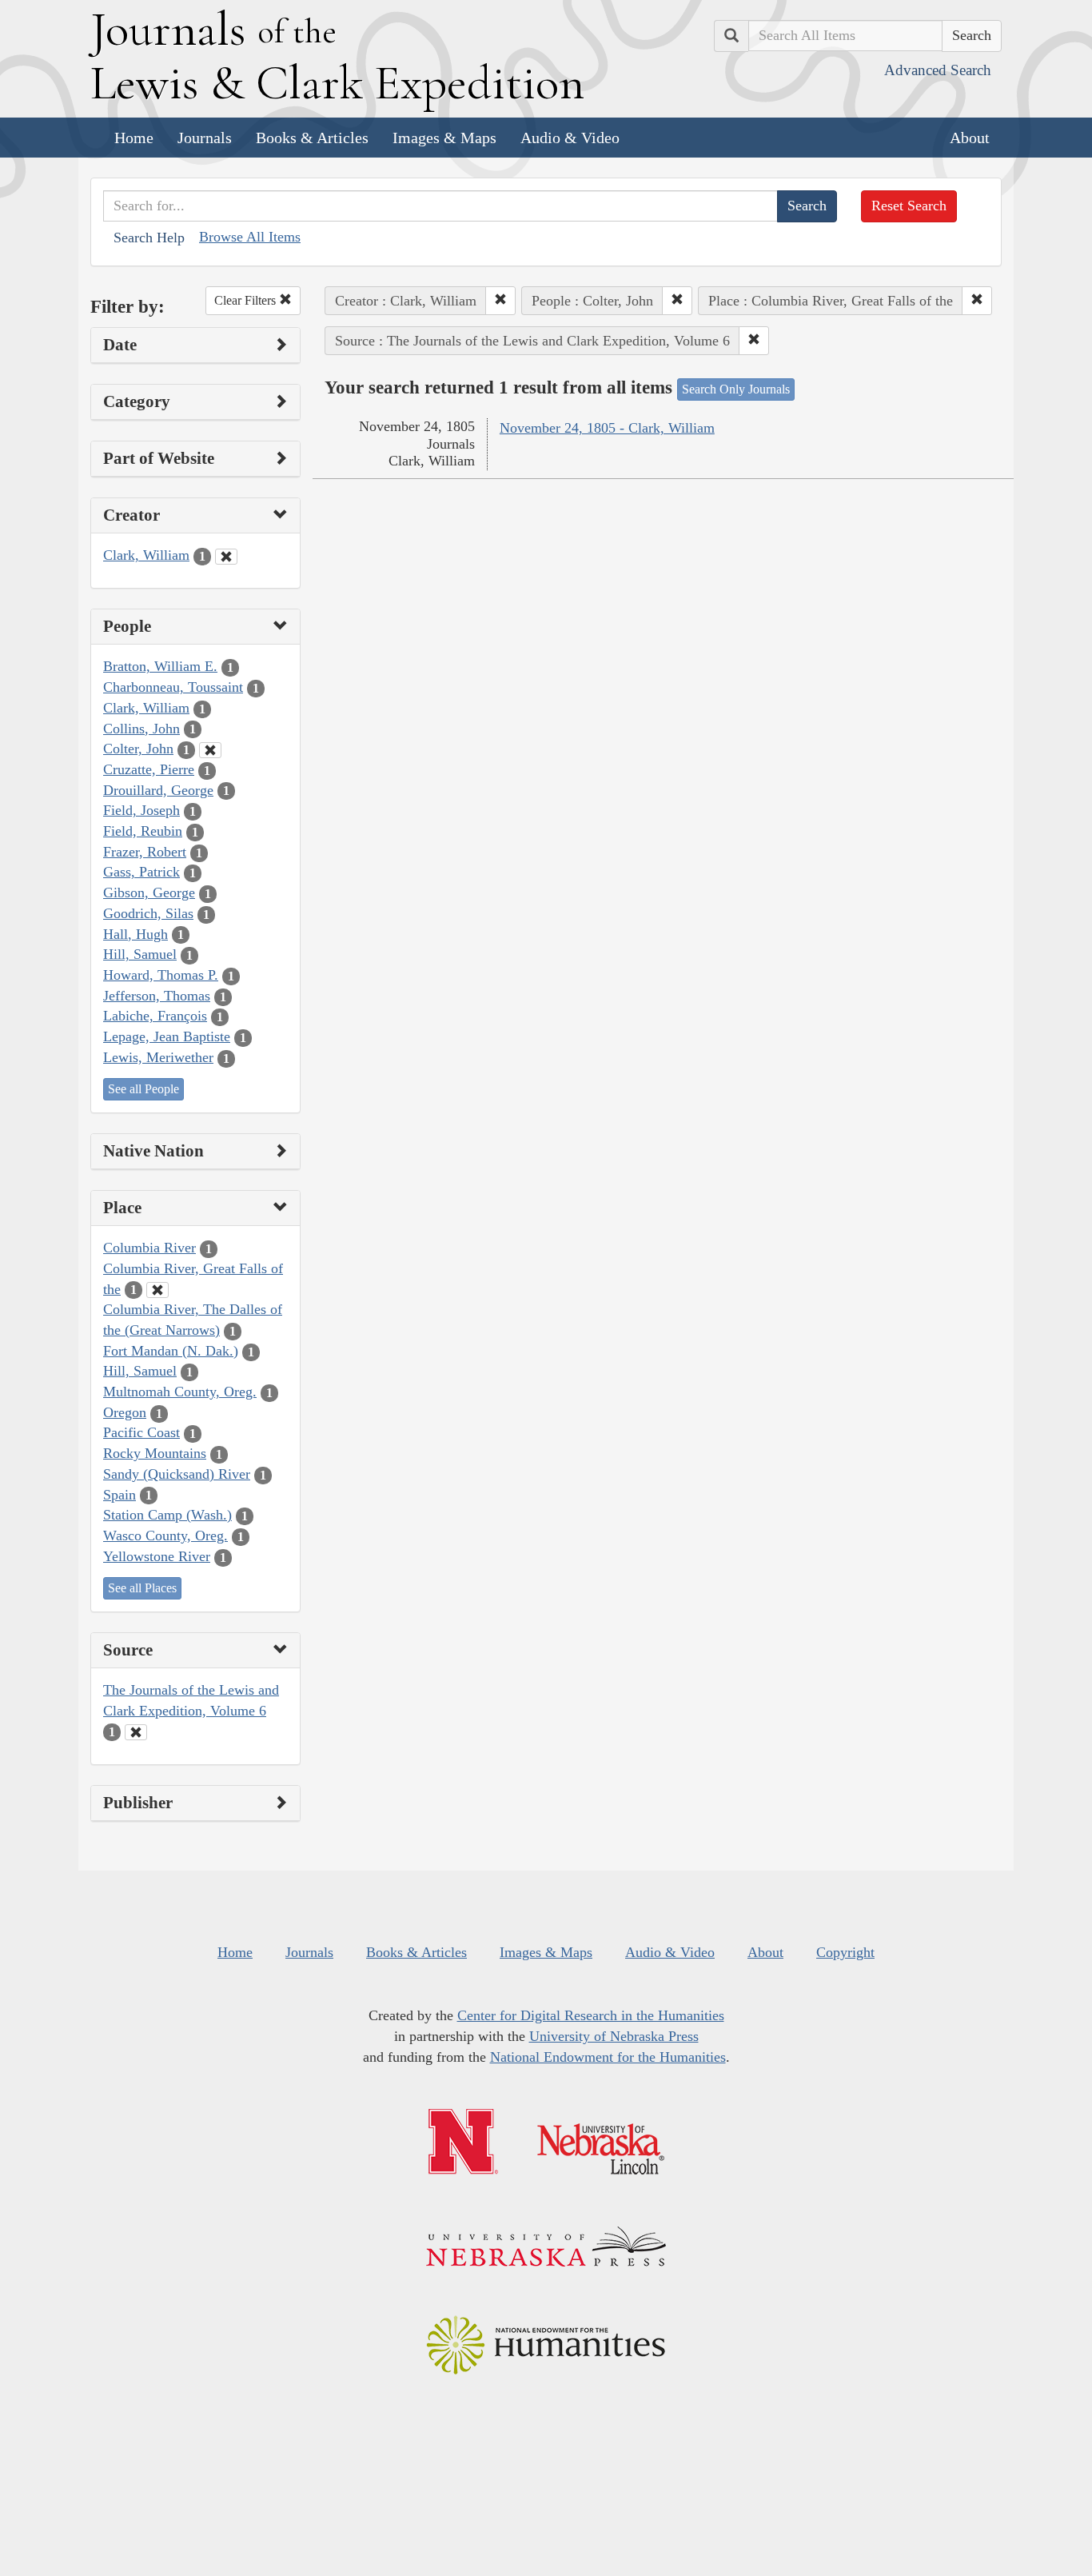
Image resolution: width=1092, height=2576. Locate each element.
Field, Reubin (143, 831)
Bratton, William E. (160, 666)
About (970, 138)
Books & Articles (312, 138)
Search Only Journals (736, 389)
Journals (205, 138)
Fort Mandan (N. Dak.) (171, 1351)
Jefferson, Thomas (157, 996)
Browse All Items (250, 237)
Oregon (125, 1412)
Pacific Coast (141, 1432)
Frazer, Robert (145, 852)
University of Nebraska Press (614, 2036)
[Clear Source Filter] (136, 1732)
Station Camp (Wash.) (167, 1515)
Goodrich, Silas (148, 913)
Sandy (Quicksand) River (177, 1474)
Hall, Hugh (136, 934)
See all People (143, 1089)
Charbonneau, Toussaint (173, 687)
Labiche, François (155, 1016)
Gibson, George (149, 893)
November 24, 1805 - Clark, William (607, 428)
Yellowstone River (157, 1556)
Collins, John (141, 729)
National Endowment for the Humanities (608, 2057)
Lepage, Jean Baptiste (167, 1036)
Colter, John (138, 749)
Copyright (845, 1952)
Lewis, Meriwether (158, 1057)
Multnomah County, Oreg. (180, 1392)
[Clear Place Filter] (157, 1290)
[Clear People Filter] (210, 750)
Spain (120, 1495)
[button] (500, 301)
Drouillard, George (158, 790)
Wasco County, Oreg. (165, 1536)
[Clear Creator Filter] (226, 557)
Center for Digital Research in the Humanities (591, 2015)
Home (134, 138)
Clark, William (146, 555)
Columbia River (149, 1248)
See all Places (142, 1588)
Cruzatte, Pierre (149, 769)
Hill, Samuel (140, 954)
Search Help (149, 238)
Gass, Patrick (141, 872)
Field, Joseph (141, 810)
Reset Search (909, 206)
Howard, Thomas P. (161, 975)
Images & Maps (444, 138)
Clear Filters (247, 300)
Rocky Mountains (155, 1453)
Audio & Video (570, 138)
